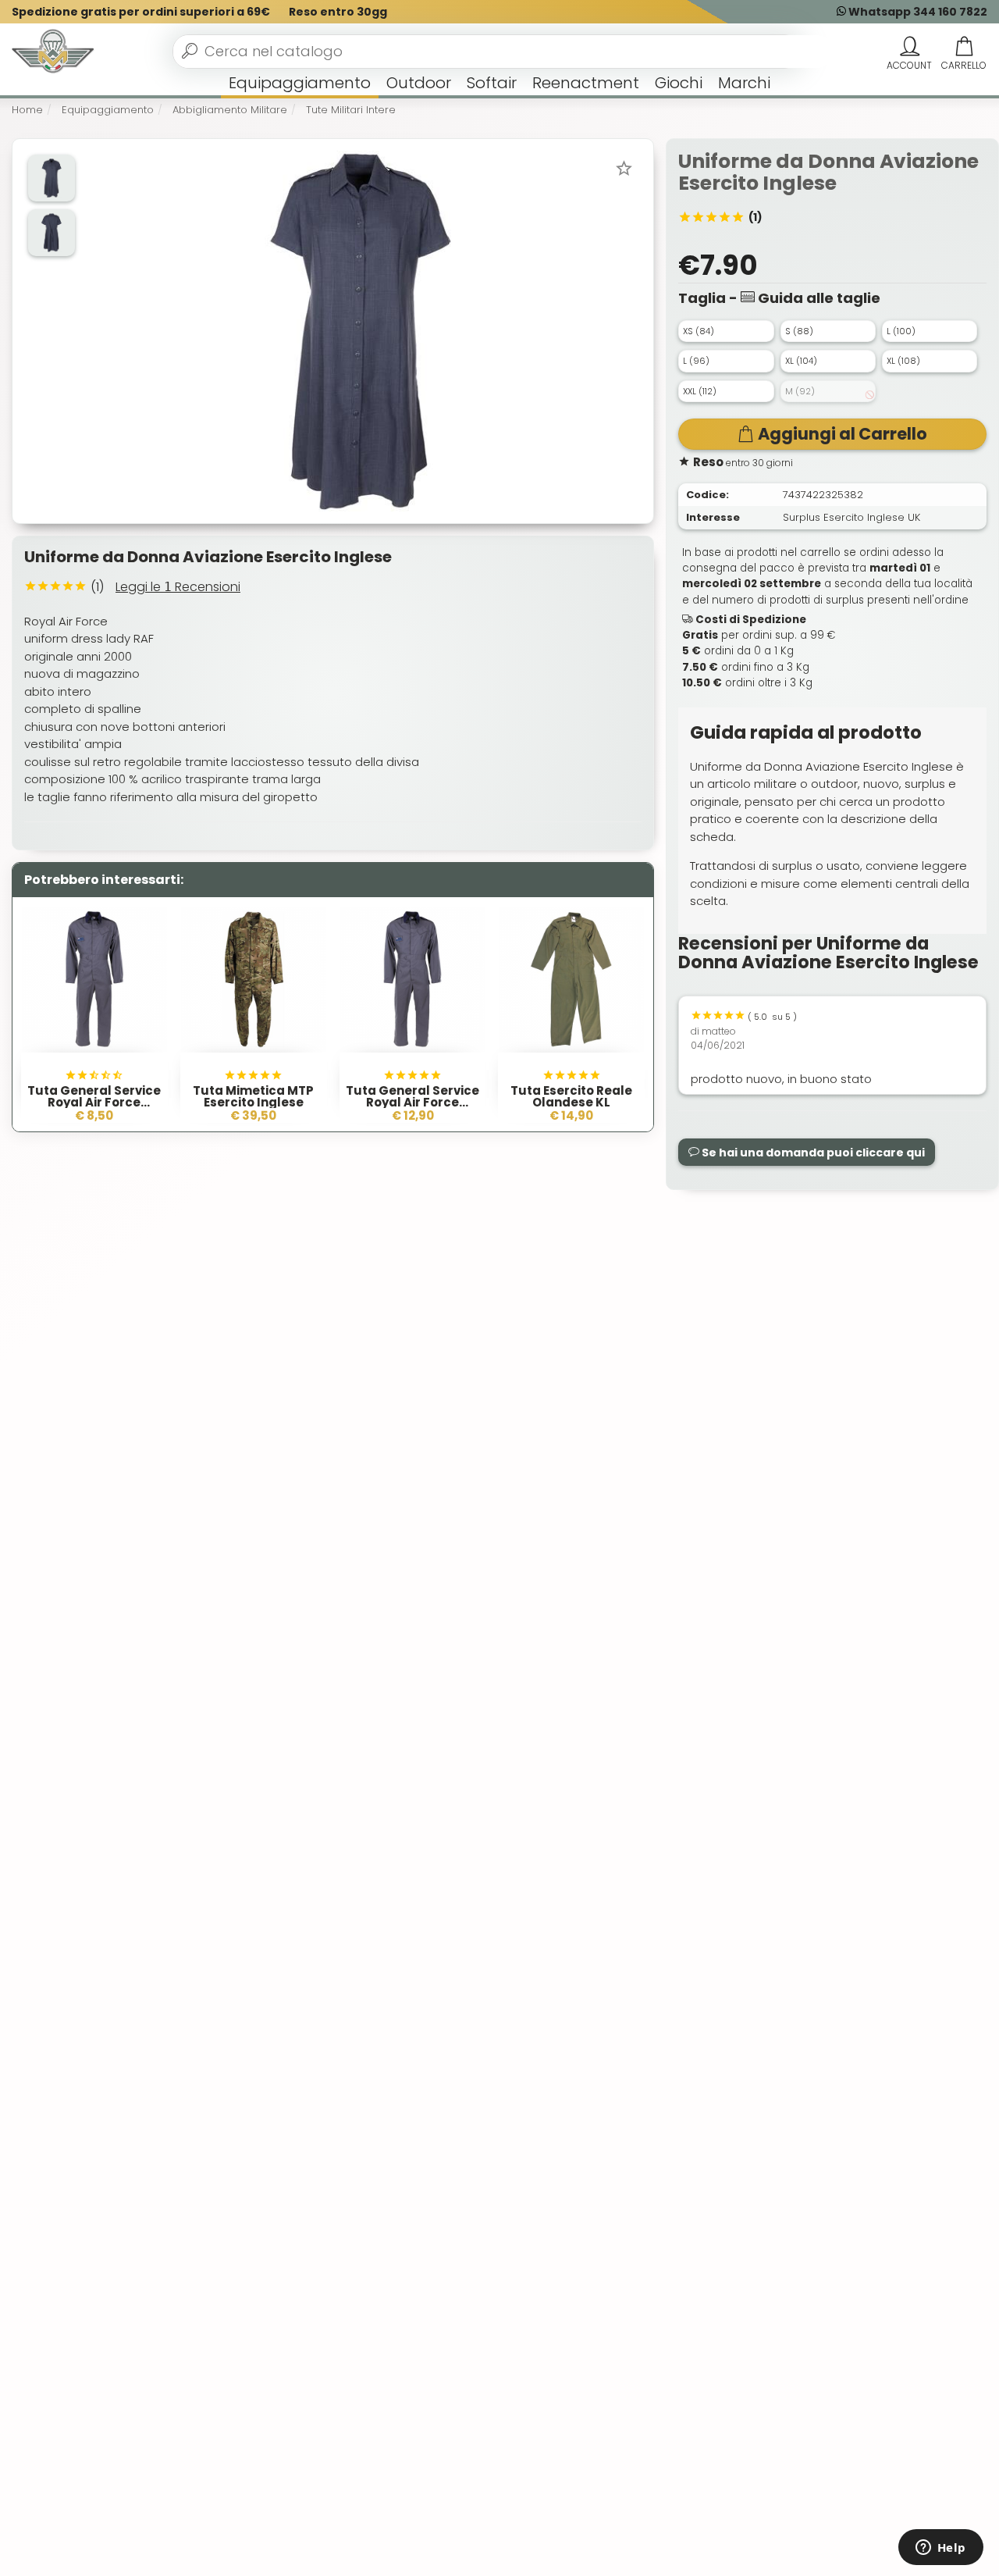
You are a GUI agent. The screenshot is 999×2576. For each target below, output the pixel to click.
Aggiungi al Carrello (843, 434)
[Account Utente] (909, 47)
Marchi (744, 83)
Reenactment (586, 83)
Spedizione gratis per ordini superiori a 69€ (141, 12)
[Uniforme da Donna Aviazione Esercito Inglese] (360, 330)
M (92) (800, 391)
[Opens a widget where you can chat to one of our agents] (940, 2549)
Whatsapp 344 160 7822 (917, 12)
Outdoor (419, 83)
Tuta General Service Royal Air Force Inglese (412, 1102)
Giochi (679, 83)
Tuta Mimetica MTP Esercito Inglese (253, 1096)
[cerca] (190, 51)
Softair (492, 83)
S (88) (799, 331)
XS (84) (699, 331)
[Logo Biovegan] (53, 52)
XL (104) (801, 361)
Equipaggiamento (300, 83)
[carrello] (964, 47)
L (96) (696, 361)
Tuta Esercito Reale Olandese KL (571, 1096)
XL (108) (903, 361)
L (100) (901, 331)
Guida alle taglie (818, 298)
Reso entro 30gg (338, 12)
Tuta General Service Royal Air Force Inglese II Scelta (94, 1102)
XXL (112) (700, 391)
